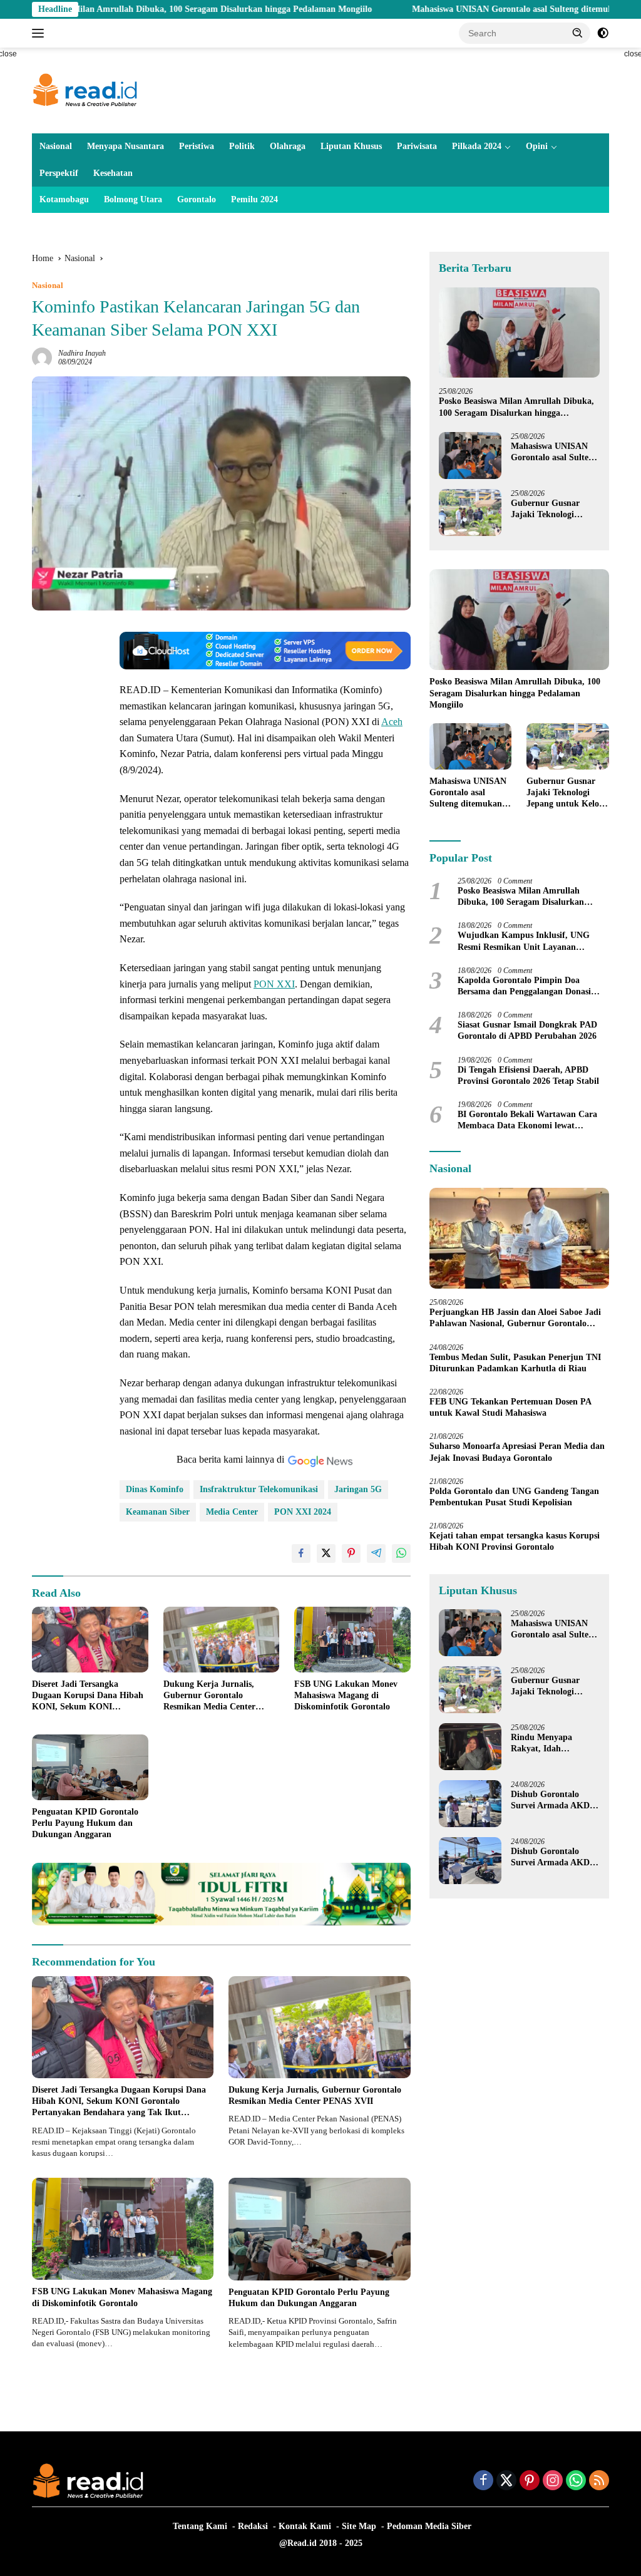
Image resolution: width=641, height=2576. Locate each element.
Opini (537, 146)
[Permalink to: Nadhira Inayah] (42, 357)
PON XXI (274, 984)
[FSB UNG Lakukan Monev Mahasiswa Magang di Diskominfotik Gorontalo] (352, 1639)
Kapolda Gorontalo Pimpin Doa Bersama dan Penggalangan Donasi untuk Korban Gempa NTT (524, 987)
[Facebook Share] (301, 1553)
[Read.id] (85, 90)
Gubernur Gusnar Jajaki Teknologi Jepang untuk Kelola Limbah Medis (551, 509)
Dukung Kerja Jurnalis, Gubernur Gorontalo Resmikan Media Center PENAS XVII (209, 1696)
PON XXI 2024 (303, 1512)
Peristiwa (197, 146)
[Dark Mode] (603, 33)
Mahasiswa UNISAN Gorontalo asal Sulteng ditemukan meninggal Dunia (470, 9)
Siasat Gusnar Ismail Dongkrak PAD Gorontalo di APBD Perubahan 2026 (527, 1030)
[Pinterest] (530, 2481)
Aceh (392, 722)
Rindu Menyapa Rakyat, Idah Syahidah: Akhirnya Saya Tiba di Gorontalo (549, 1744)
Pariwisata (417, 146)
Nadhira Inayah (82, 353)
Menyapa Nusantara (126, 146)
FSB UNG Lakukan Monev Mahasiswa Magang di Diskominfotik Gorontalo (346, 1695)
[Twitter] (506, 2481)
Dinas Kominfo (155, 1489)
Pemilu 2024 (254, 199)
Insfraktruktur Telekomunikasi (259, 1489)
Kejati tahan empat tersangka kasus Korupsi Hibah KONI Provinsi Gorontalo (515, 1541)
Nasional (56, 146)
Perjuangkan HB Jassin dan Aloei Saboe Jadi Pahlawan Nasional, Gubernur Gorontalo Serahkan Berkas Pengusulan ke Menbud (515, 1318)
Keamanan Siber (158, 1512)
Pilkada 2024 (477, 146)
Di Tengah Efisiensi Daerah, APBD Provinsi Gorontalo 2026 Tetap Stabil (528, 1075)
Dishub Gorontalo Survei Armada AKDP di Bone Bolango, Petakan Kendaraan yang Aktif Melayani (553, 1857)
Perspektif (59, 173)
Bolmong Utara (133, 199)
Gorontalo (197, 199)
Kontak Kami (305, 2526)
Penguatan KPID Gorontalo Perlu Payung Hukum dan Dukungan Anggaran (85, 1823)
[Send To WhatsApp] (401, 1553)
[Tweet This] (326, 1553)
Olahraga (288, 146)
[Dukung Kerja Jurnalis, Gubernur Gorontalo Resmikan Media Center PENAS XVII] (222, 1639)
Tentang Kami (200, 2526)
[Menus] (40, 33)
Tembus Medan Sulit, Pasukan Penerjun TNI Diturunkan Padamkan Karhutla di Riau (515, 1363)
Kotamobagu (64, 199)
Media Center (232, 1512)
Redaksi (253, 2526)
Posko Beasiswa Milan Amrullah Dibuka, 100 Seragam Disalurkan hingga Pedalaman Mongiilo (516, 407)
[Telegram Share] (376, 1553)
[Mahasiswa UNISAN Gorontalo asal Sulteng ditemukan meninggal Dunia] (470, 456)
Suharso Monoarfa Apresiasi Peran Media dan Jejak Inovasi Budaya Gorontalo (517, 1452)
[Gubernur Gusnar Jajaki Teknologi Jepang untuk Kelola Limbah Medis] (470, 513)
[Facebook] (483, 2481)
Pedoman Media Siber (429, 2526)
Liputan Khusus (351, 146)
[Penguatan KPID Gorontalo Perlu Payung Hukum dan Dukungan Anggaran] (90, 1767)
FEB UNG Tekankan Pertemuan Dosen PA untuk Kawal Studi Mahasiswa (510, 1407)
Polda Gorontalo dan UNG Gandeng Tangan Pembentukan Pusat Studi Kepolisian (514, 1497)
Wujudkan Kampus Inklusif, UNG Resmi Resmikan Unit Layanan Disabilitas (524, 941)
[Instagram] (553, 2481)
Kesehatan (113, 173)
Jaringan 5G (358, 1489)
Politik (242, 146)
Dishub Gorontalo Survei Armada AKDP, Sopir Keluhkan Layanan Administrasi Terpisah (554, 1801)
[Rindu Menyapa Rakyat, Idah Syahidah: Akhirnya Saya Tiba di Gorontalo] (470, 1747)
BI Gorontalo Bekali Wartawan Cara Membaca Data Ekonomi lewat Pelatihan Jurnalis (527, 1121)
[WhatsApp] (576, 2481)
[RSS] (599, 2481)
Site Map (359, 2526)
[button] (578, 33)
